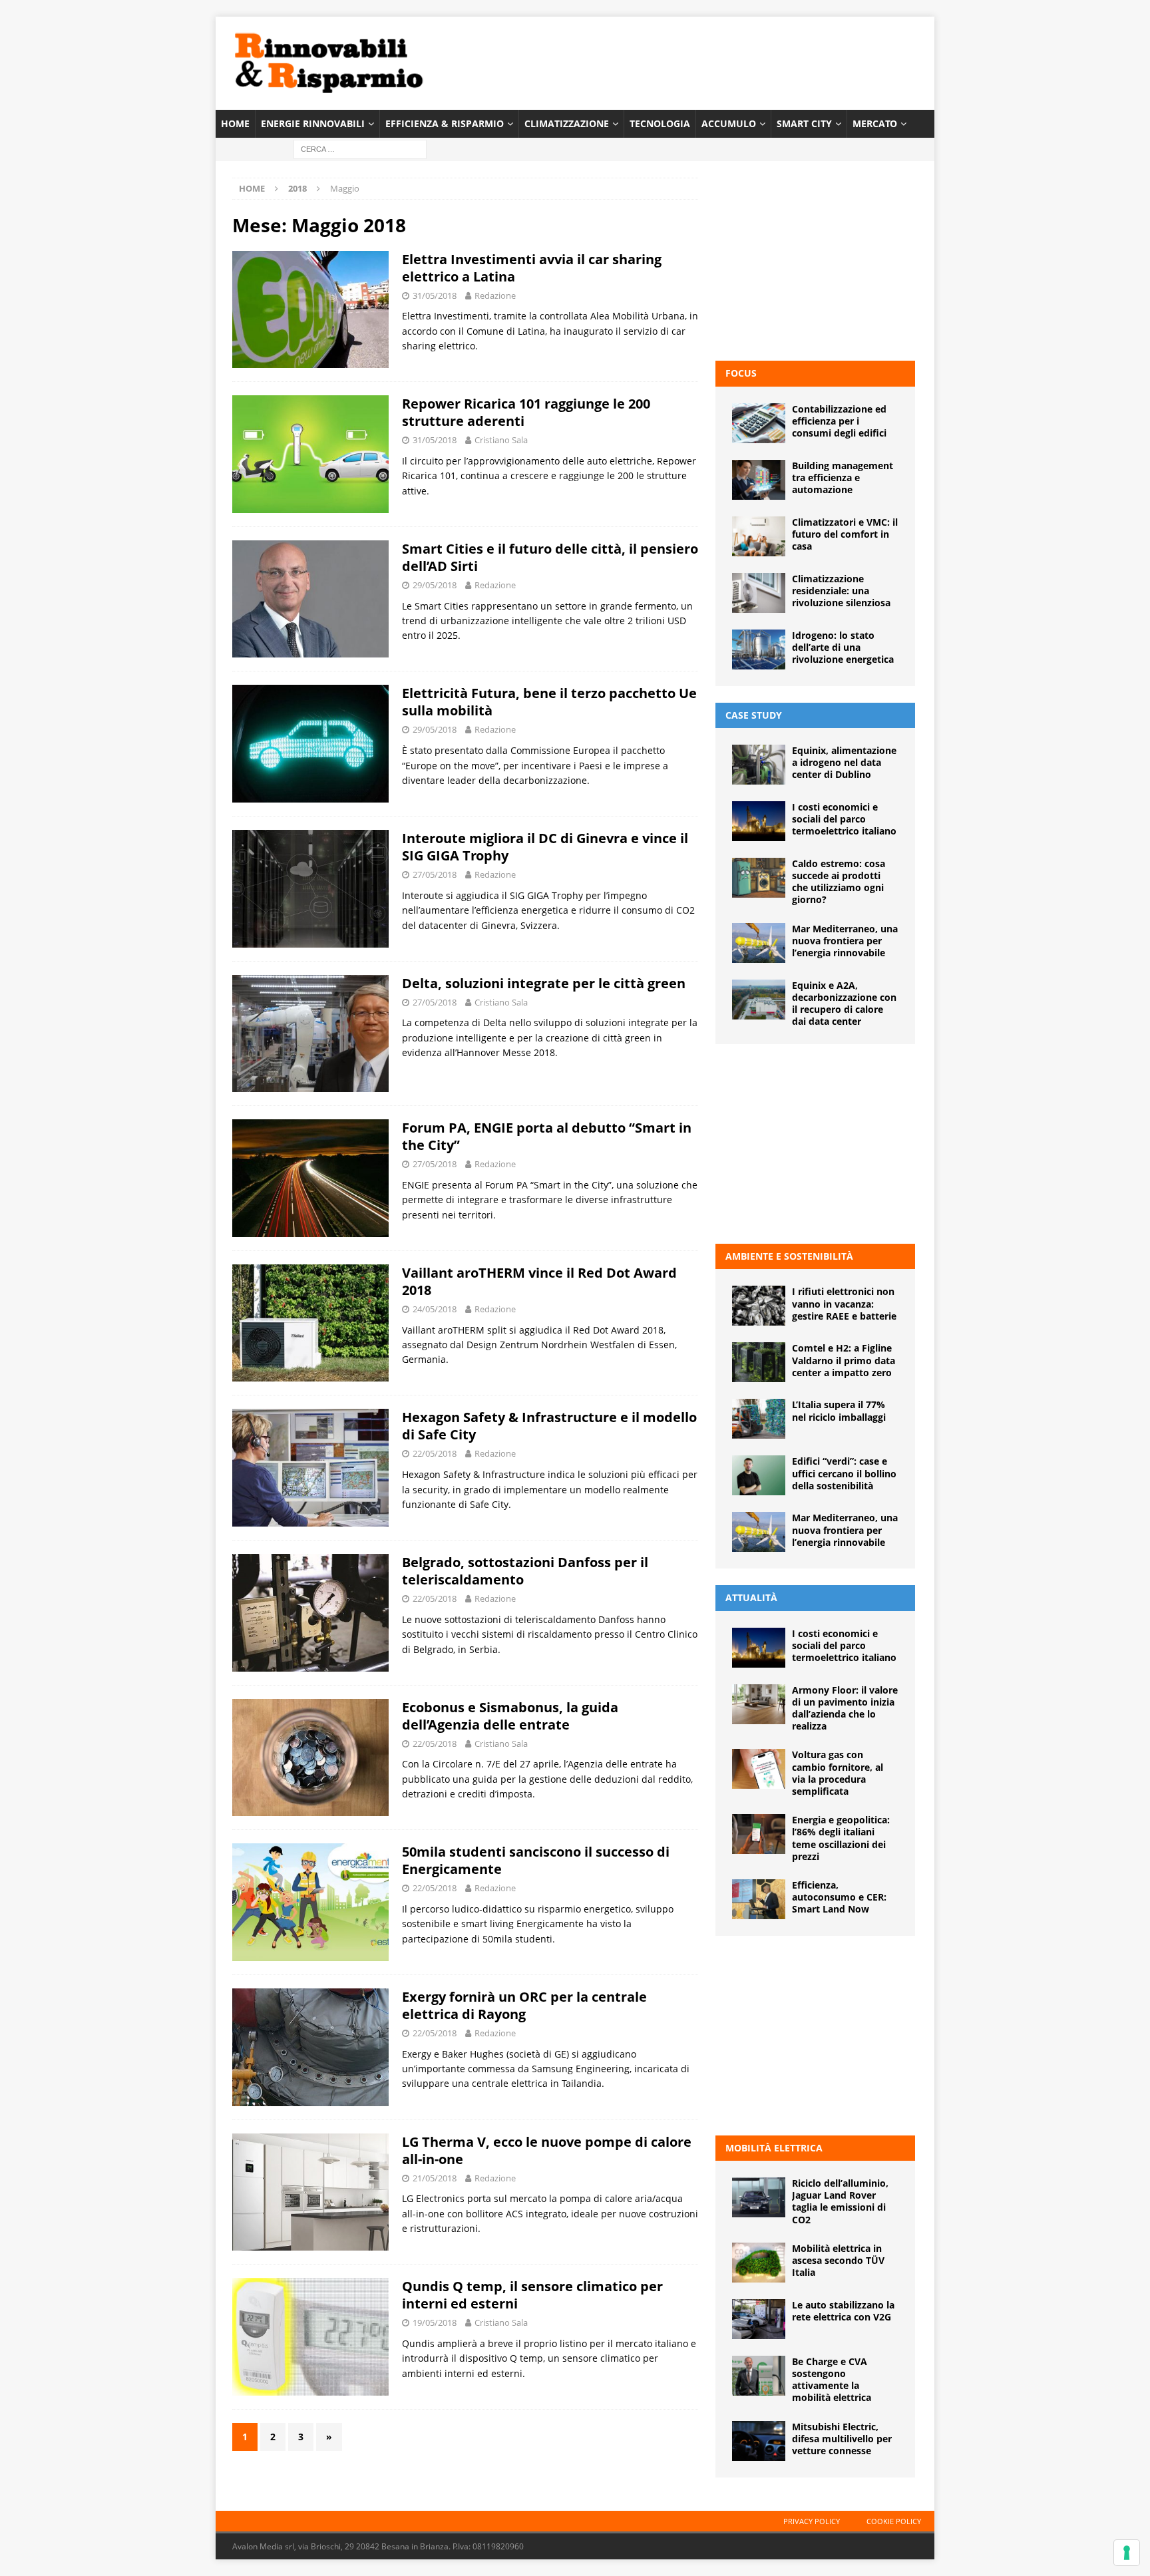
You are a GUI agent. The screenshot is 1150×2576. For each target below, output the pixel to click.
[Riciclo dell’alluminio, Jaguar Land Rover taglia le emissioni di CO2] (759, 2197)
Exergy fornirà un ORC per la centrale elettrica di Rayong (524, 2005)
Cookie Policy (894, 2521)
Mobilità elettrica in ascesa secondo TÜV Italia (838, 2260)
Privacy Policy (812, 2521)
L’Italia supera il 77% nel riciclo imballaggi (839, 1410)
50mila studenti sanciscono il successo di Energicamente (536, 1860)
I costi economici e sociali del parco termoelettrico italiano (844, 819)
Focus (741, 373)
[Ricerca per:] (360, 149)
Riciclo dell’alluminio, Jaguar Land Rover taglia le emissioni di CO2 (840, 2201)
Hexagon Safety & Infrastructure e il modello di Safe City (549, 1426)
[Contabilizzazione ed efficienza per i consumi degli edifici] (759, 423)
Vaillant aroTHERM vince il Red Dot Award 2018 (539, 1281)
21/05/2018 (435, 2178)
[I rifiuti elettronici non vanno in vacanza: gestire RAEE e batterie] (759, 1306)
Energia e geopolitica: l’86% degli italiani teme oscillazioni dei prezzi (841, 1838)
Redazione (495, 295)
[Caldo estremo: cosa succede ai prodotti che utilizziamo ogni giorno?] (759, 878)
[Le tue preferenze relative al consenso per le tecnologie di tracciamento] (1127, 2553)
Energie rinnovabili (313, 123)
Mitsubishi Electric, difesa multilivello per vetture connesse (842, 2439)
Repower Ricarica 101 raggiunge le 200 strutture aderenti (526, 412)
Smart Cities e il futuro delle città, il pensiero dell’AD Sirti (550, 557)
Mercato (875, 123)
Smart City (804, 123)
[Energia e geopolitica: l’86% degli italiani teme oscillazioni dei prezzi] (759, 1834)
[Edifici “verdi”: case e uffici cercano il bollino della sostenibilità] (759, 1475)
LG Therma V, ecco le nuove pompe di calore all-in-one (547, 2150)
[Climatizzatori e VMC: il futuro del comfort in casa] (759, 536)
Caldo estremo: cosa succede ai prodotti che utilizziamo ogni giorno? (839, 882)
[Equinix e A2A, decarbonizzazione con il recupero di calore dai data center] (759, 1000)
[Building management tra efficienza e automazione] (759, 480)
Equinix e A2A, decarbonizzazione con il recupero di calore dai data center (844, 1004)
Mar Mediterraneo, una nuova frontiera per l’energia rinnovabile (845, 941)
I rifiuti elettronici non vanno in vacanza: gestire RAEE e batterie (844, 1303)
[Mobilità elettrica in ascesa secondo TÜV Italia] (759, 2263)
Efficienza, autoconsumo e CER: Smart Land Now (839, 1897)
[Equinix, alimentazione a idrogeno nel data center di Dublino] (759, 765)
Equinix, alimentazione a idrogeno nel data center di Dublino (844, 762)
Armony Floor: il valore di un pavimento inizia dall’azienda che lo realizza (845, 1708)
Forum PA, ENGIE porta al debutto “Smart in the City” (547, 1136)
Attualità (751, 1597)
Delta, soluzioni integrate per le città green (544, 983)
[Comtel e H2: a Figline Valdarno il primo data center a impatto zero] (759, 1362)
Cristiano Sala (501, 440)
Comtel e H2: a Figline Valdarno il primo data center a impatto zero (844, 1360)
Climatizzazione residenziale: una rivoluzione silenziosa (841, 591)
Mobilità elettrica (774, 2148)
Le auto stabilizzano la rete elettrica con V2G (843, 2311)
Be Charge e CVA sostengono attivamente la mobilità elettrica (832, 2380)
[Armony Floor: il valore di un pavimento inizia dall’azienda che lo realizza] (759, 1704)
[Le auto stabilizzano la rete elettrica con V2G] (759, 2319)
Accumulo (729, 123)
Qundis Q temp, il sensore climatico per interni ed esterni (532, 2295)
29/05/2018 (435, 585)
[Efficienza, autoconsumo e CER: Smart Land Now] (759, 1899)
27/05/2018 (435, 874)
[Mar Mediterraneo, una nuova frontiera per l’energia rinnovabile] (759, 943)
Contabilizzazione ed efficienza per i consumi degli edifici (839, 421)
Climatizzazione (567, 123)
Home (235, 123)
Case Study (754, 715)
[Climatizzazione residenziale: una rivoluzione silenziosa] (759, 593)
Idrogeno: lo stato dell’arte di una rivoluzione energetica (843, 647)
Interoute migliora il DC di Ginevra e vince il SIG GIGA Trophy (545, 847)
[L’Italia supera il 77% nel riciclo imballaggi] (759, 1419)
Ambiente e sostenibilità (789, 1256)
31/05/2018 (435, 295)
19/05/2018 (435, 2322)
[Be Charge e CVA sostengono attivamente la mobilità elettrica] (759, 2376)
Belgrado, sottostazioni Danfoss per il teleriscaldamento (525, 1571)
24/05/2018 (435, 1309)
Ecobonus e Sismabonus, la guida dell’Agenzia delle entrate (510, 1716)
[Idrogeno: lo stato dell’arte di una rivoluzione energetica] (759, 649)
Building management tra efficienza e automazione (843, 477)
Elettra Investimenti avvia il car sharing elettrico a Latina (532, 268)
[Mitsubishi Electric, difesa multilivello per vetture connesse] (759, 2441)
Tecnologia (660, 123)
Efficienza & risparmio (445, 123)
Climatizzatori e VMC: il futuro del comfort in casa (845, 534)
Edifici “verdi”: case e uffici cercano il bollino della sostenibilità (844, 1473)
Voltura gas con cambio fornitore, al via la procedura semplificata (838, 1773)
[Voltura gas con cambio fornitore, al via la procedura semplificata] (759, 1769)
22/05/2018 (435, 1453)
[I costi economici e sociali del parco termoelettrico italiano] (759, 821)
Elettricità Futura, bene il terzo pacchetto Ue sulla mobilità (549, 702)
